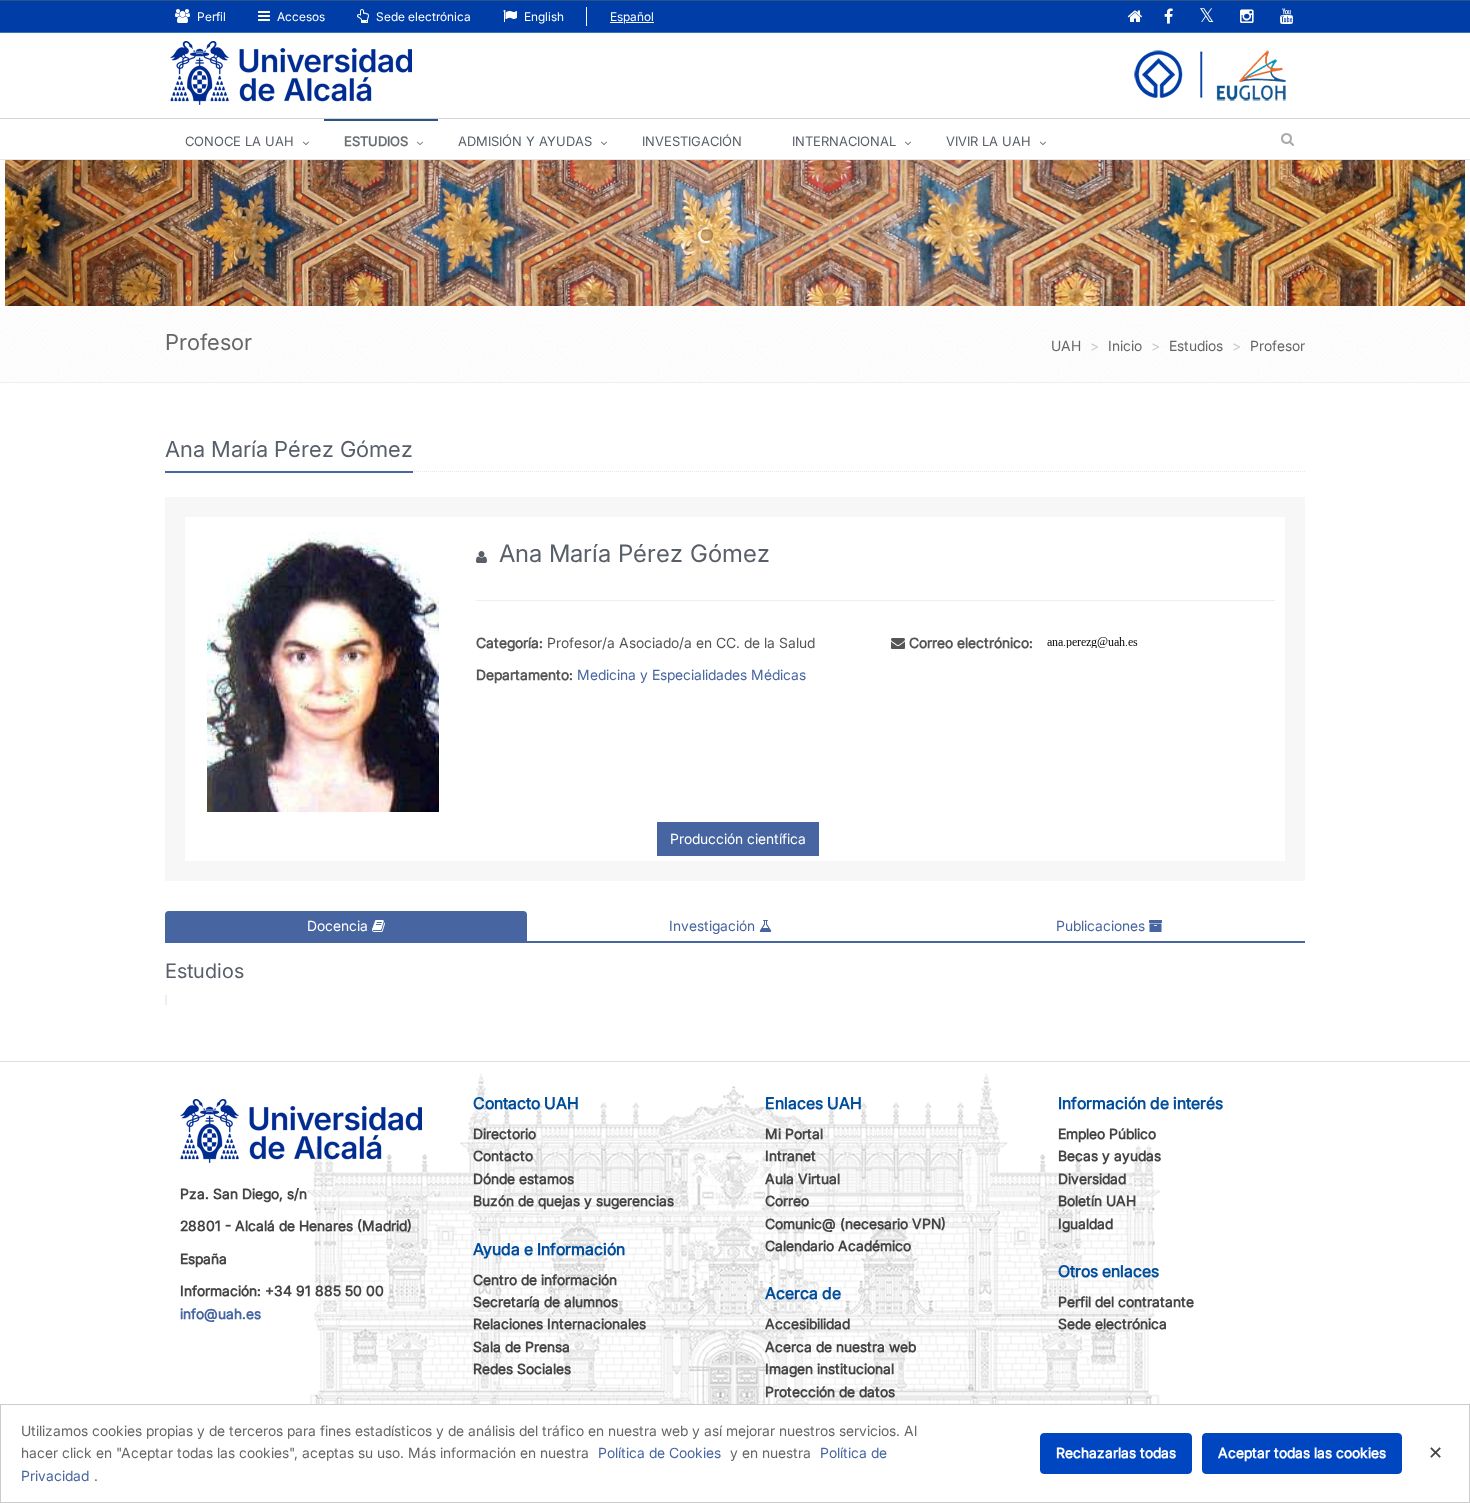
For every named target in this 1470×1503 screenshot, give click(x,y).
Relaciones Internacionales (559, 1323)
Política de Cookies (659, 1452)
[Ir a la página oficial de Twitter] (1206, 17)
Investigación (714, 925)
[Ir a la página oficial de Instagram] (1247, 17)
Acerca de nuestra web (840, 1346)
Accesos (299, 16)
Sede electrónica (422, 16)
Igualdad (1085, 1223)
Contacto (503, 1155)
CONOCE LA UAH (239, 141)
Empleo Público (1107, 1133)
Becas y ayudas (1109, 1155)
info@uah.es (220, 1313)
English (542, 16)
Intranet (790, 1155)
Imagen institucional (829, 1368)
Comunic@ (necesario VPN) (855, 1223)
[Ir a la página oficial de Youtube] (1287, 17)
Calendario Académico (838, 1245)
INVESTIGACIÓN (692, 141)
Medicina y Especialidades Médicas (691, 674)
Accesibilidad (807, 1323)
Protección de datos (830, 1391)
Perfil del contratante (1126, 1301)
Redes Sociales (522, 1368)
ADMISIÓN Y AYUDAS (525, 141)
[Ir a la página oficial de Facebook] (1168, 17)
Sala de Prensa (521, 1346)
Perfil (210, 16)
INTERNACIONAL (844, 141)
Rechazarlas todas (1116, 1452)
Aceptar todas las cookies (1302, 1452)
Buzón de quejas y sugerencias (573, 1200)
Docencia (339, 925)
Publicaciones (1102, 925)
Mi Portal (794, 1133)
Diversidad (1092, 1178)
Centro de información (545, 1279)
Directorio (504, 1133)
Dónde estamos (523, 1178)
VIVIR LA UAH (988, 141)
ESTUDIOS (376, 141)
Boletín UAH (1097, 1200)
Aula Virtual (802, 1178)
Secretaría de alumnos (545, 1301)
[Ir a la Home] (291, 73)
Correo (787, 1200)
